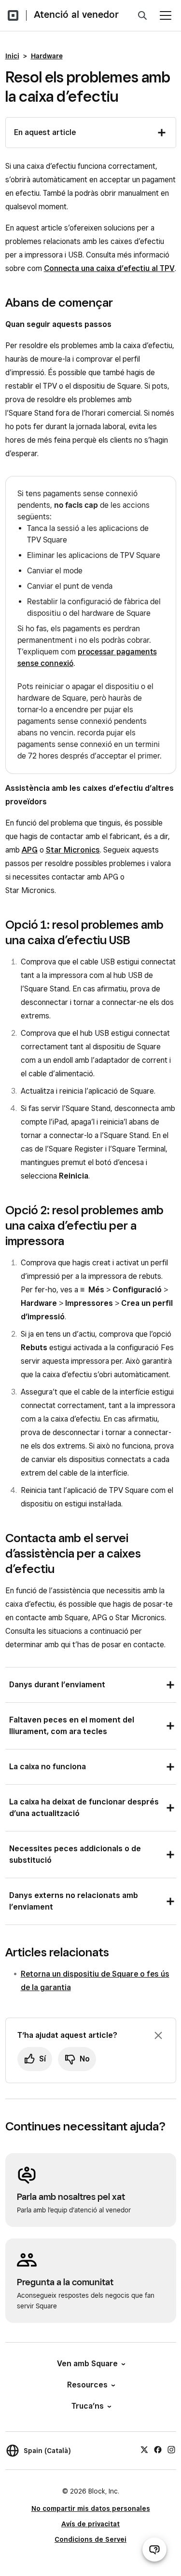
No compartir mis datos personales (91, 2508)
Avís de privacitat (90, 2524)
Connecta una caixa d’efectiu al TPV (109, 268)
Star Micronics (73, 850)
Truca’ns (88, 2406)
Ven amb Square (87, 2364)
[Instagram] (171, 2449)
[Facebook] (158, 2449)
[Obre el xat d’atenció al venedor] (154, 2549)
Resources (87, 2385)
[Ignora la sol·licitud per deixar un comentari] (158, 2035)
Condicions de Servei (90, 2539)
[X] (144, 2449)
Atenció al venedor (76, 14)
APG (30, 850)
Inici (12, 56)
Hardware (47, 56)
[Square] (13, 15)
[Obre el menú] (166, 15)
